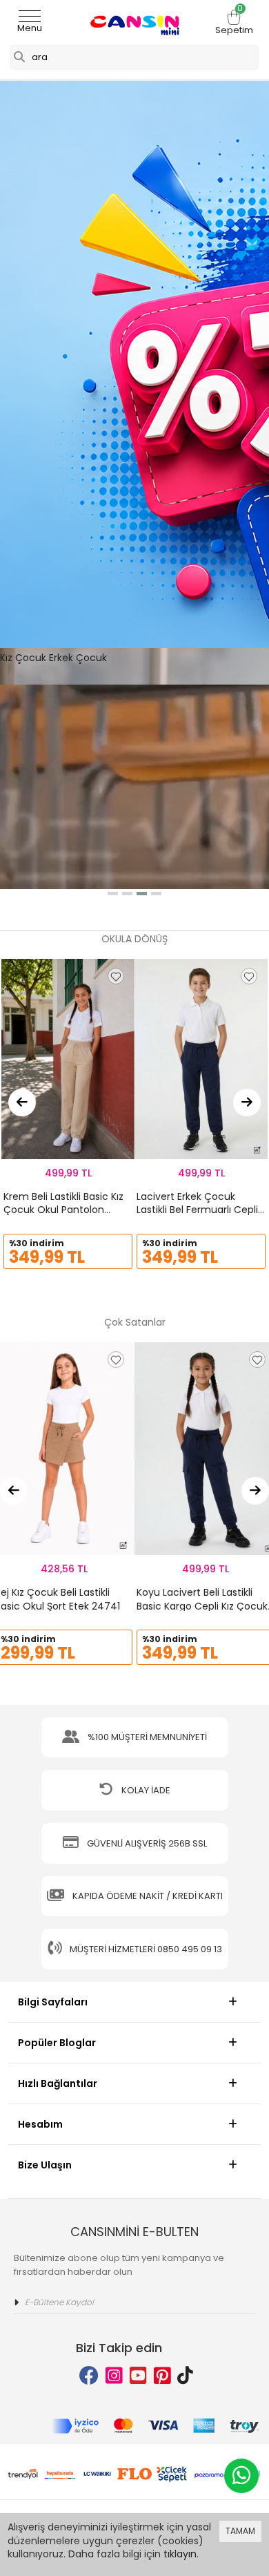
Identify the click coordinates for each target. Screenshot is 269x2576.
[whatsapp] (241, 2476)
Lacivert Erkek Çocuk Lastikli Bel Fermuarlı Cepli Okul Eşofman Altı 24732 (197, 1210)
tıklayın (180, 2554)
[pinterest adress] (162, 2376)
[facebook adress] (89, 2376)
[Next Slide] (247, 1103)
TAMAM (240, 2531)
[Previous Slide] (22, 1103)
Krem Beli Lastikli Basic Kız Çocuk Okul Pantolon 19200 (63, 1210)
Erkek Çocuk (78, 658)
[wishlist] (116, 976)
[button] (113, 894)
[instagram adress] (114, 2376)
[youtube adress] (138, 2376)
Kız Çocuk (23, 658)
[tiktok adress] (185, 2376)
